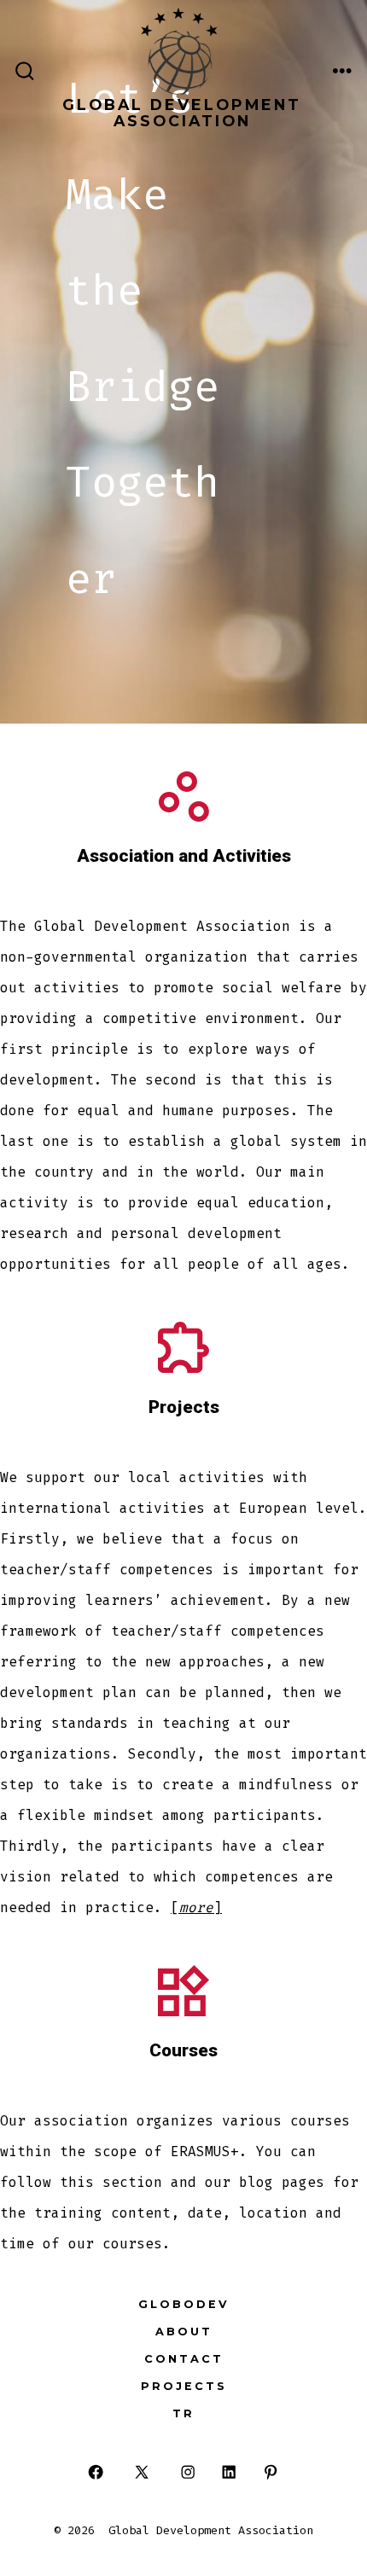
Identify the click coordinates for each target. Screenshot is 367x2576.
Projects (184, 2386)
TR (183, 2413)
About (184, 2332)
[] (196, 1907)
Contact (184, 2359)
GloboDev (184, 2304)
